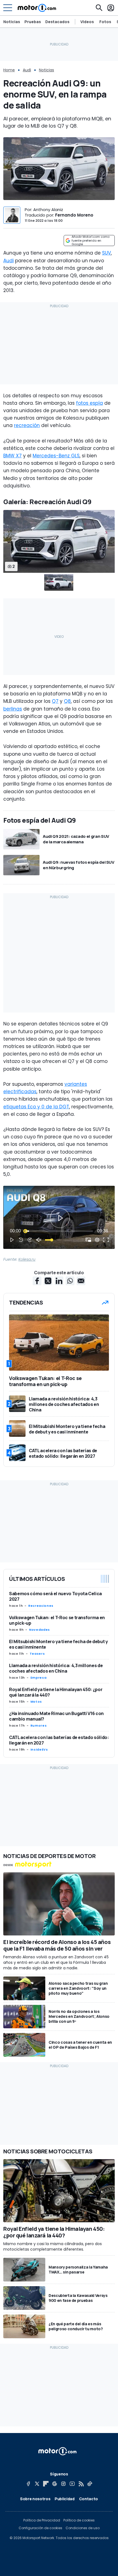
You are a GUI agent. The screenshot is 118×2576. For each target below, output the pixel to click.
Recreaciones (41, 1606)
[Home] (37, 8)
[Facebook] (28, 2484)
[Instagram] (63, 2484)
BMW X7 (12, 456)
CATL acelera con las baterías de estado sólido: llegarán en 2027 (59, 1740)
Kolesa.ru (27, 1259)
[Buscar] (99, 8)
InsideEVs (39, 1749)
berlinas (13, 709)
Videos (87, 22)
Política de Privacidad (42, 2520)
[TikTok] (90, 2484)
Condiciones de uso (83, 2528)
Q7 (55, 701)
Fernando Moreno (74, 215)
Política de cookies (79, 2520)
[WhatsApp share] (70, 1281)
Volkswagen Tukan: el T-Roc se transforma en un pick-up (57, 1620)
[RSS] (81, 2484)
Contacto (88, 2499)
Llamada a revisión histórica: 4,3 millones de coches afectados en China (56, 1668)
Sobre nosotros (35, 2499)
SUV (106, 253)
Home (9, 70)
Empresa (38, 1678)
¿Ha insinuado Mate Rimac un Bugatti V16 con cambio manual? (56, 1716)
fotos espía (89, 403)
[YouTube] (72, 2484)
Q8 (67, 701)
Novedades (40, 1630)
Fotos (105, 22)
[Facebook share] (37, 1281)
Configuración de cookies (40, 2528)
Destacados (57, 22)
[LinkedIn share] (59, 1281)
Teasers (37, 1654)
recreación (27, 425)
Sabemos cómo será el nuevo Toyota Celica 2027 (55, 1596)
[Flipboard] (46, 2484)
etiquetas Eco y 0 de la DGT (36, 1107)
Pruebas (33, 22)
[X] (37, 2484)
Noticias (12, 22)
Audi (27, 70)
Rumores (39, 1726)
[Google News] (55, 2484)
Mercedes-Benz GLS (56, 456)
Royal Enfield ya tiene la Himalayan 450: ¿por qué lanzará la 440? (56, 1692)
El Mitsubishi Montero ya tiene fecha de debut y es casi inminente (58, 1644)
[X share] (48, 1281)
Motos (36, 1702)
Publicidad (65, 2499)
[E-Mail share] (81, 1281)
